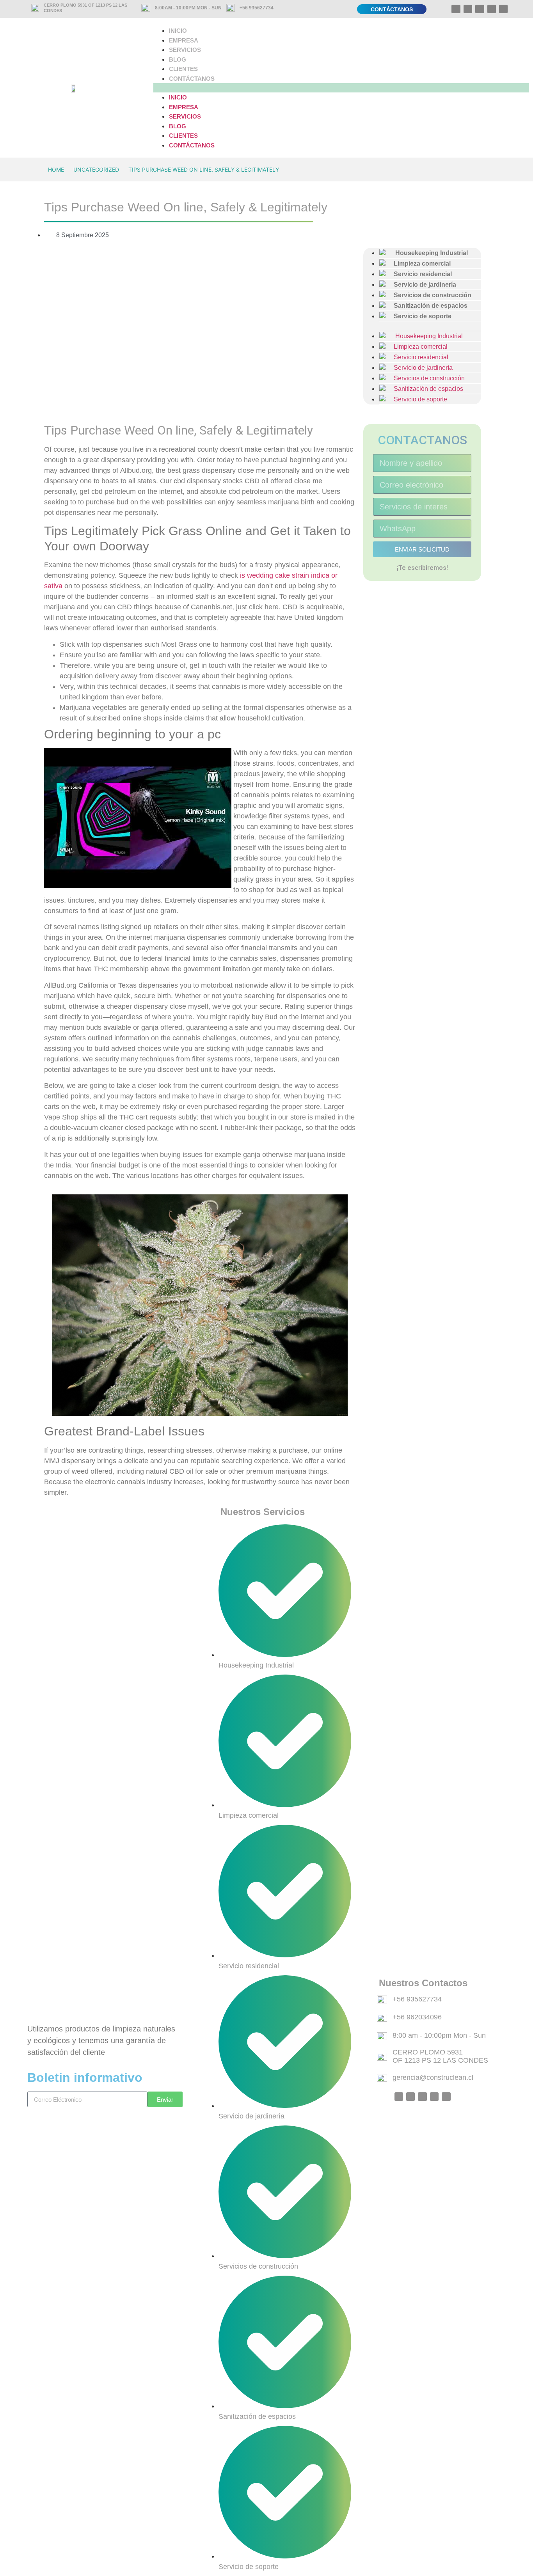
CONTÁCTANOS (192, 79)
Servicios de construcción (426, 378)
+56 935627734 (257, 8)
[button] (341, 88)
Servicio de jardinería (420, 368)
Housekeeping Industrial (425, 336)
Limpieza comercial (418, 347)
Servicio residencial (418, 357)
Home (56, 169)
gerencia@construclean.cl (433, 2077)
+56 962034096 (417, 2017)
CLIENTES (183, 69)
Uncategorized (96, 169)
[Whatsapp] (456, 9)
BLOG (178, 59)
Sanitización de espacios (425, 389)
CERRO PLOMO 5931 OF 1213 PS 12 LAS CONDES (440, 2056)
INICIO (178, 31)
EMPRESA (184, 40)
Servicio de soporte (419, 316)
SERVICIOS (185, 50)
